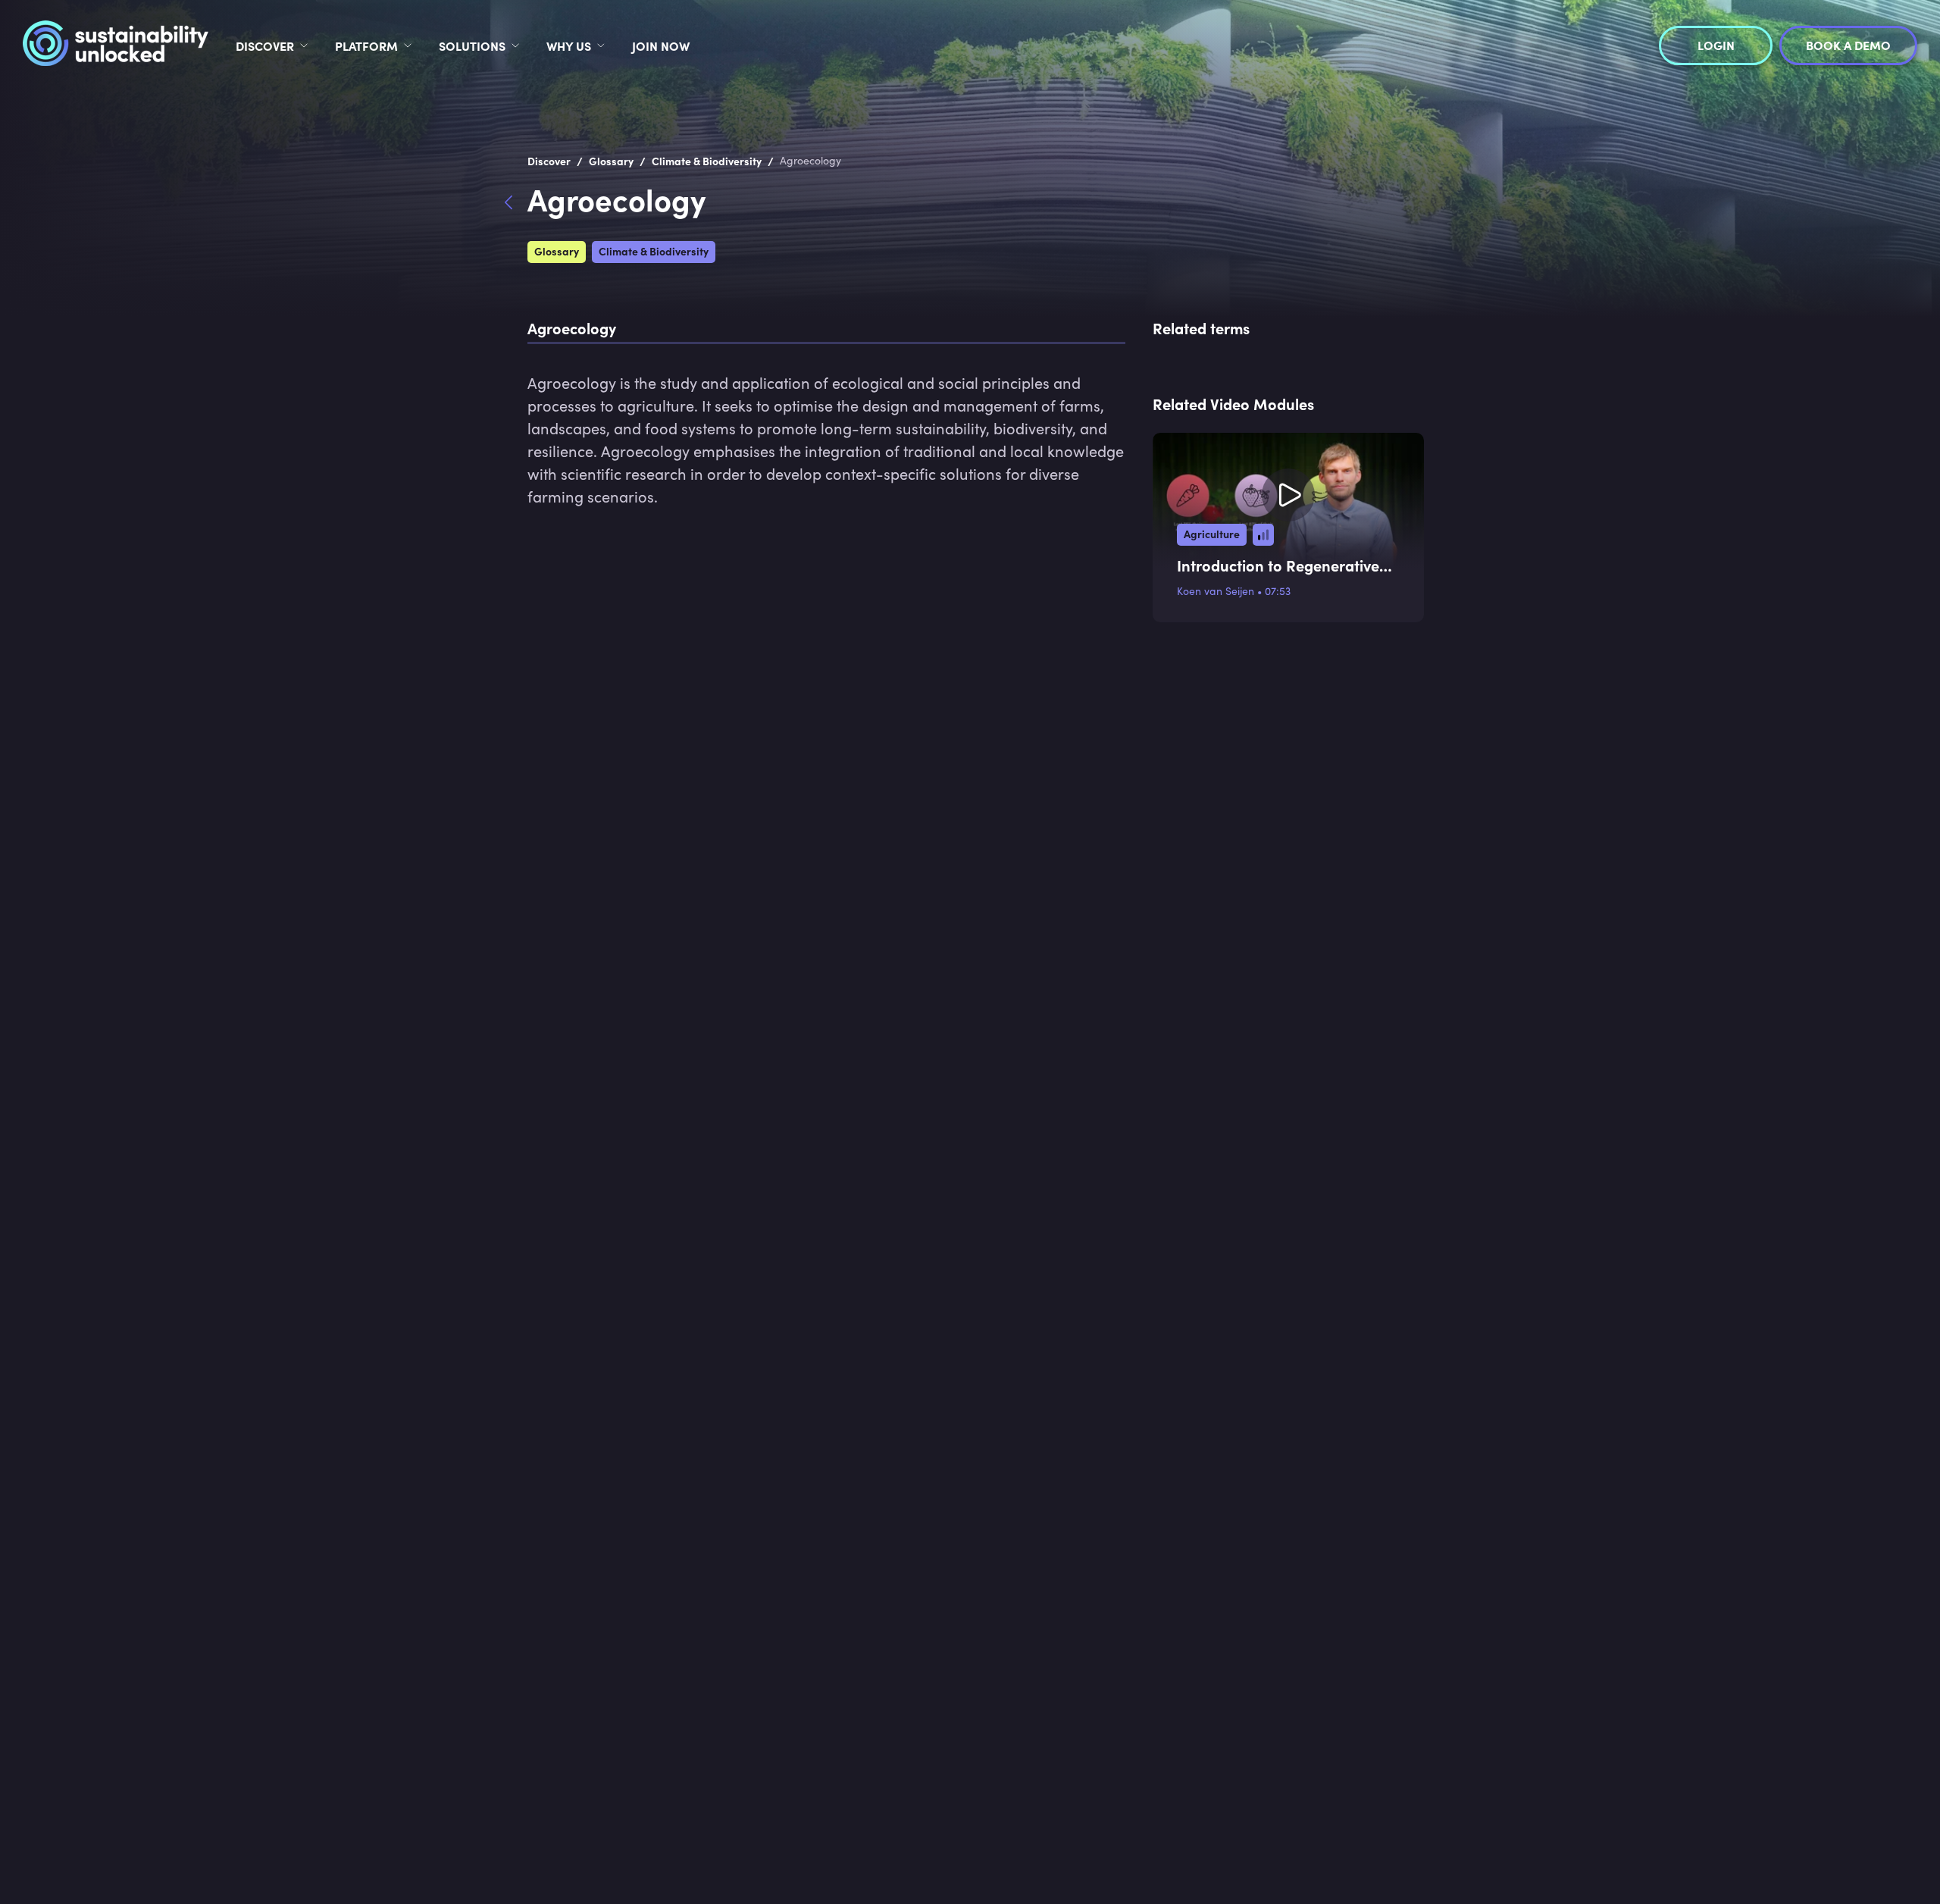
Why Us (569, 45)
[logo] (116, 45)
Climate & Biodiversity (654, 251)
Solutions (472, 45)
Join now (661, 45)
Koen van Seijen (1216, 591)
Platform (366, 45)
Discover (265, 45)
